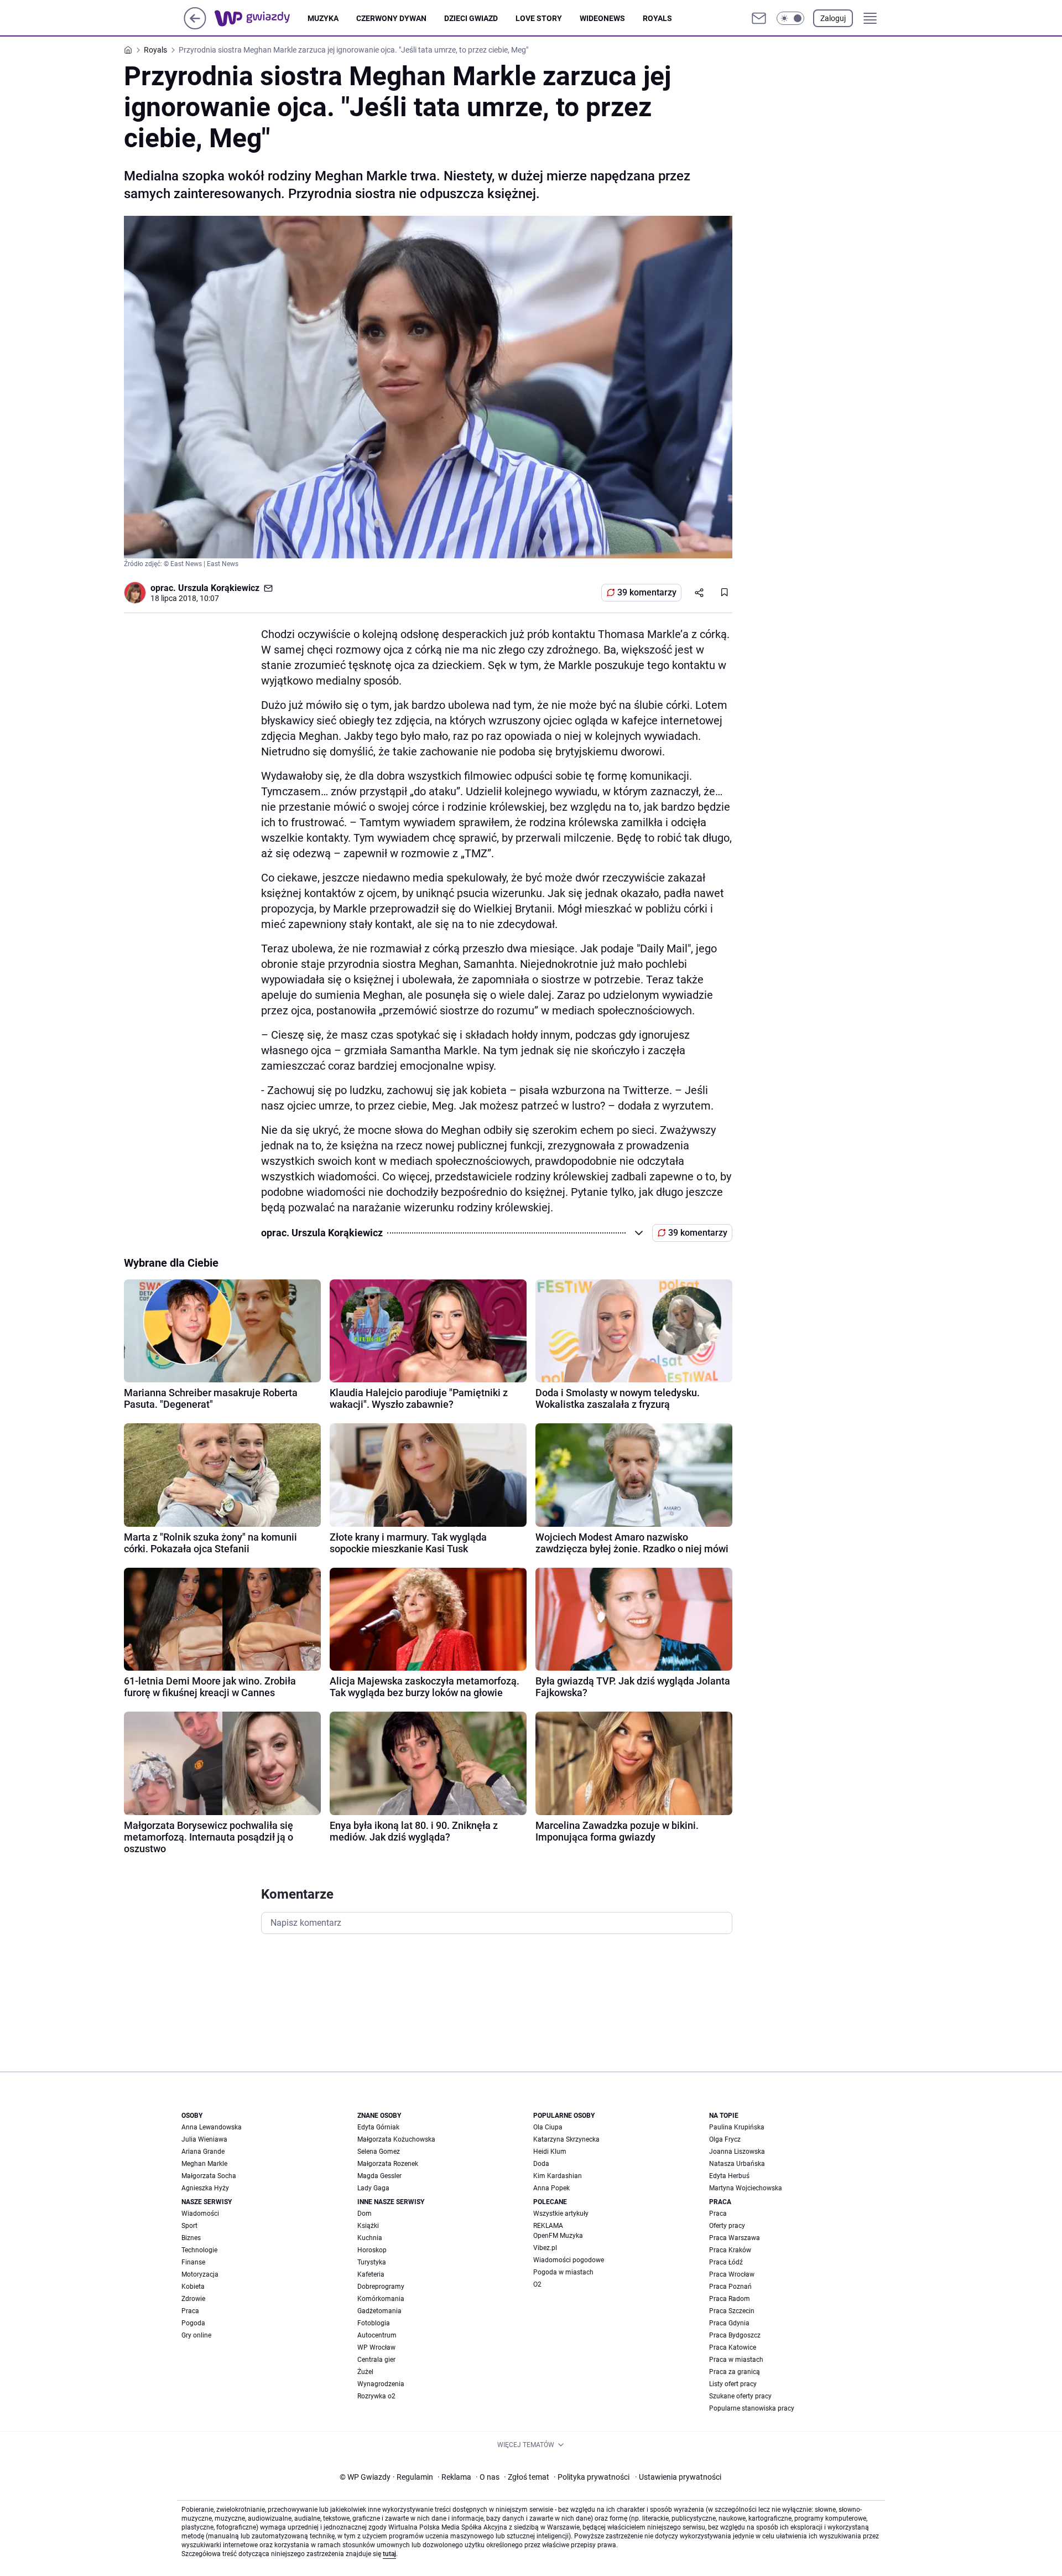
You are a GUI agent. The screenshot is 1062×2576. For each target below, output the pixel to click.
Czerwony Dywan (391, 18)
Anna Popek (551, 2188)
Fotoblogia (374, 2323)
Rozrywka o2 (376, 2396)
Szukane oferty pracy (740, 2396)
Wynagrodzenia (381, 2384)
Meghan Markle (204, 2164)
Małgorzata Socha (209, 2176)
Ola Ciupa (548, 2127)
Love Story (539, 18)
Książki (368, 2226)
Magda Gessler (379, 2176)
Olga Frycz (725, 2139)
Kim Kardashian (558, 2176)
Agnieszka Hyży (205, 2188)
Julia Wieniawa (204, 2139)
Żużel (365, 2372)
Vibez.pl (545, 2248)
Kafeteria (371, 2274)
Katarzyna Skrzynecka (566, 2139)
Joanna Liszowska (737, 2152)
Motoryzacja (200, 2274)
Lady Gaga (373, 2188)
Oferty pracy (727, 2226)
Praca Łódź (726, 2262)
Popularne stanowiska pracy (752, 2408)
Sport (189, 2226)
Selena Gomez (379, 2152)
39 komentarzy (647, 592)
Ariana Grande (203, 2152)
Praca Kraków (730, 2250)
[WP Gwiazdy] (261, 18)
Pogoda (193, 2323)
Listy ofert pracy (733, 2384)
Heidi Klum (550, 2152)
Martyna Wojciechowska (746, 2188)
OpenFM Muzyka (558, 2236)
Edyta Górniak (378, 2127)
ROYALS (657, 18)
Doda (541, 2164)
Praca (190, 2311)
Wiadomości (200, 2214)
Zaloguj (833, 18)
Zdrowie (193, 2299)
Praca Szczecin (732, 2311)
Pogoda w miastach (563, 2272)
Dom (365, 2214)
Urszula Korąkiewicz (219, 588)
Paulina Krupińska (737, 2127)
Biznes (191, 2238)
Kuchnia (370, 2238)
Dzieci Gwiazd (471, 18)
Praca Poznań (730, 2287)
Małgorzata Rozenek (388, 2164)
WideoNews (602, 18)
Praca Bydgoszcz (735, 2335)
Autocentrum (377, 2335)
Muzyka (323, 18)
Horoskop (372, 2250)
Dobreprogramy (381, 2287)
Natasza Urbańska (737, 2164)
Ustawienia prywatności (678, 2477)
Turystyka (372, 2262)
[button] (790, 18)
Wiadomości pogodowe (569, 2260)
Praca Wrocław (732, 2274)
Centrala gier (376, 2360)
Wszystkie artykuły (561, 2214)
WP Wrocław (376, 2347)
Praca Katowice (733, 2347)
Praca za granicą (735, 2372)
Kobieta (193, 2287)
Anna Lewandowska (212, 2127)
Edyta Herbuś (729, 2176)
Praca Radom (730, 2299)
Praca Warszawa (735, 2238)
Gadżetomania (379, 2311)
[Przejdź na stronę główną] (195, 26)
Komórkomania (381, 2299)
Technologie (199, 2250)
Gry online (196, 2335)
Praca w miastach (736, 2360)
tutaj (389, 2554)
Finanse (193, 2262)
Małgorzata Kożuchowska (396, 2139)
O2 (537, 2284)
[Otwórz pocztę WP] (759, 18)
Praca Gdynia (729, 2323)
